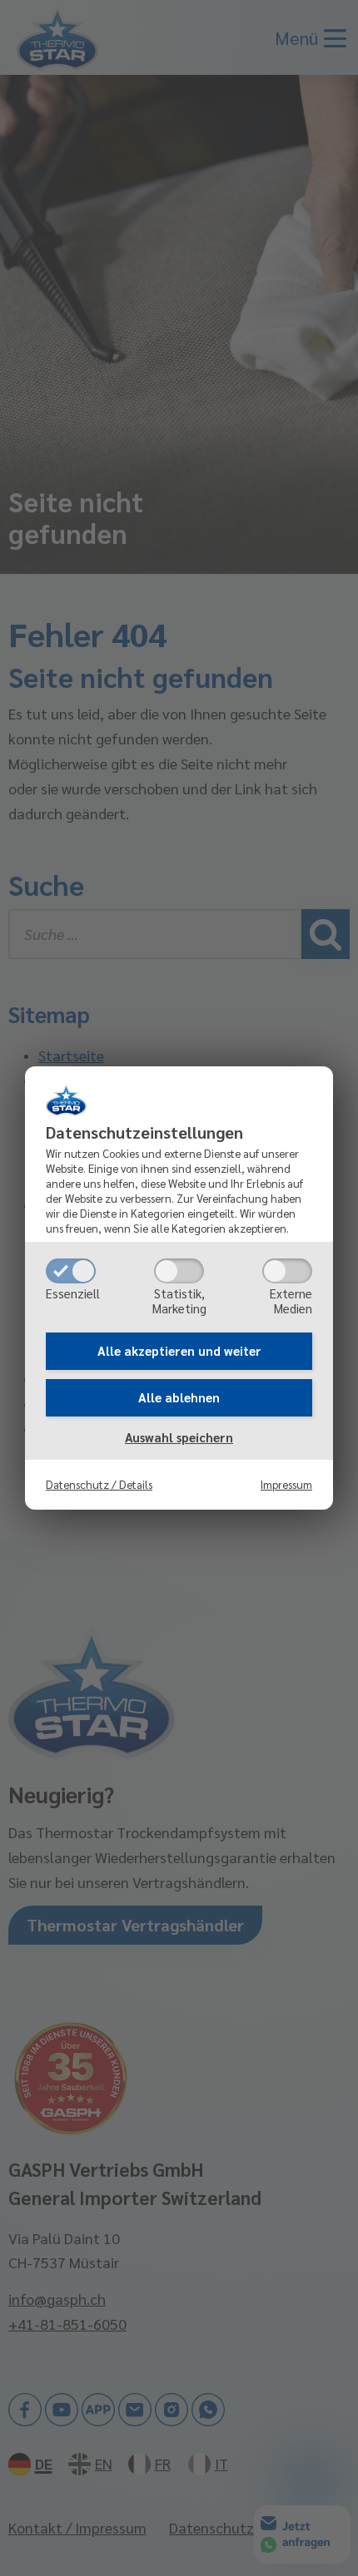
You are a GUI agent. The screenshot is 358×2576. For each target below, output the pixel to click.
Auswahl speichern (179, 1437)
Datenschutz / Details (99, 1484)
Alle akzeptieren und (179, 1350)
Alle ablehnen (179, 1397)
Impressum (286, 1484)
